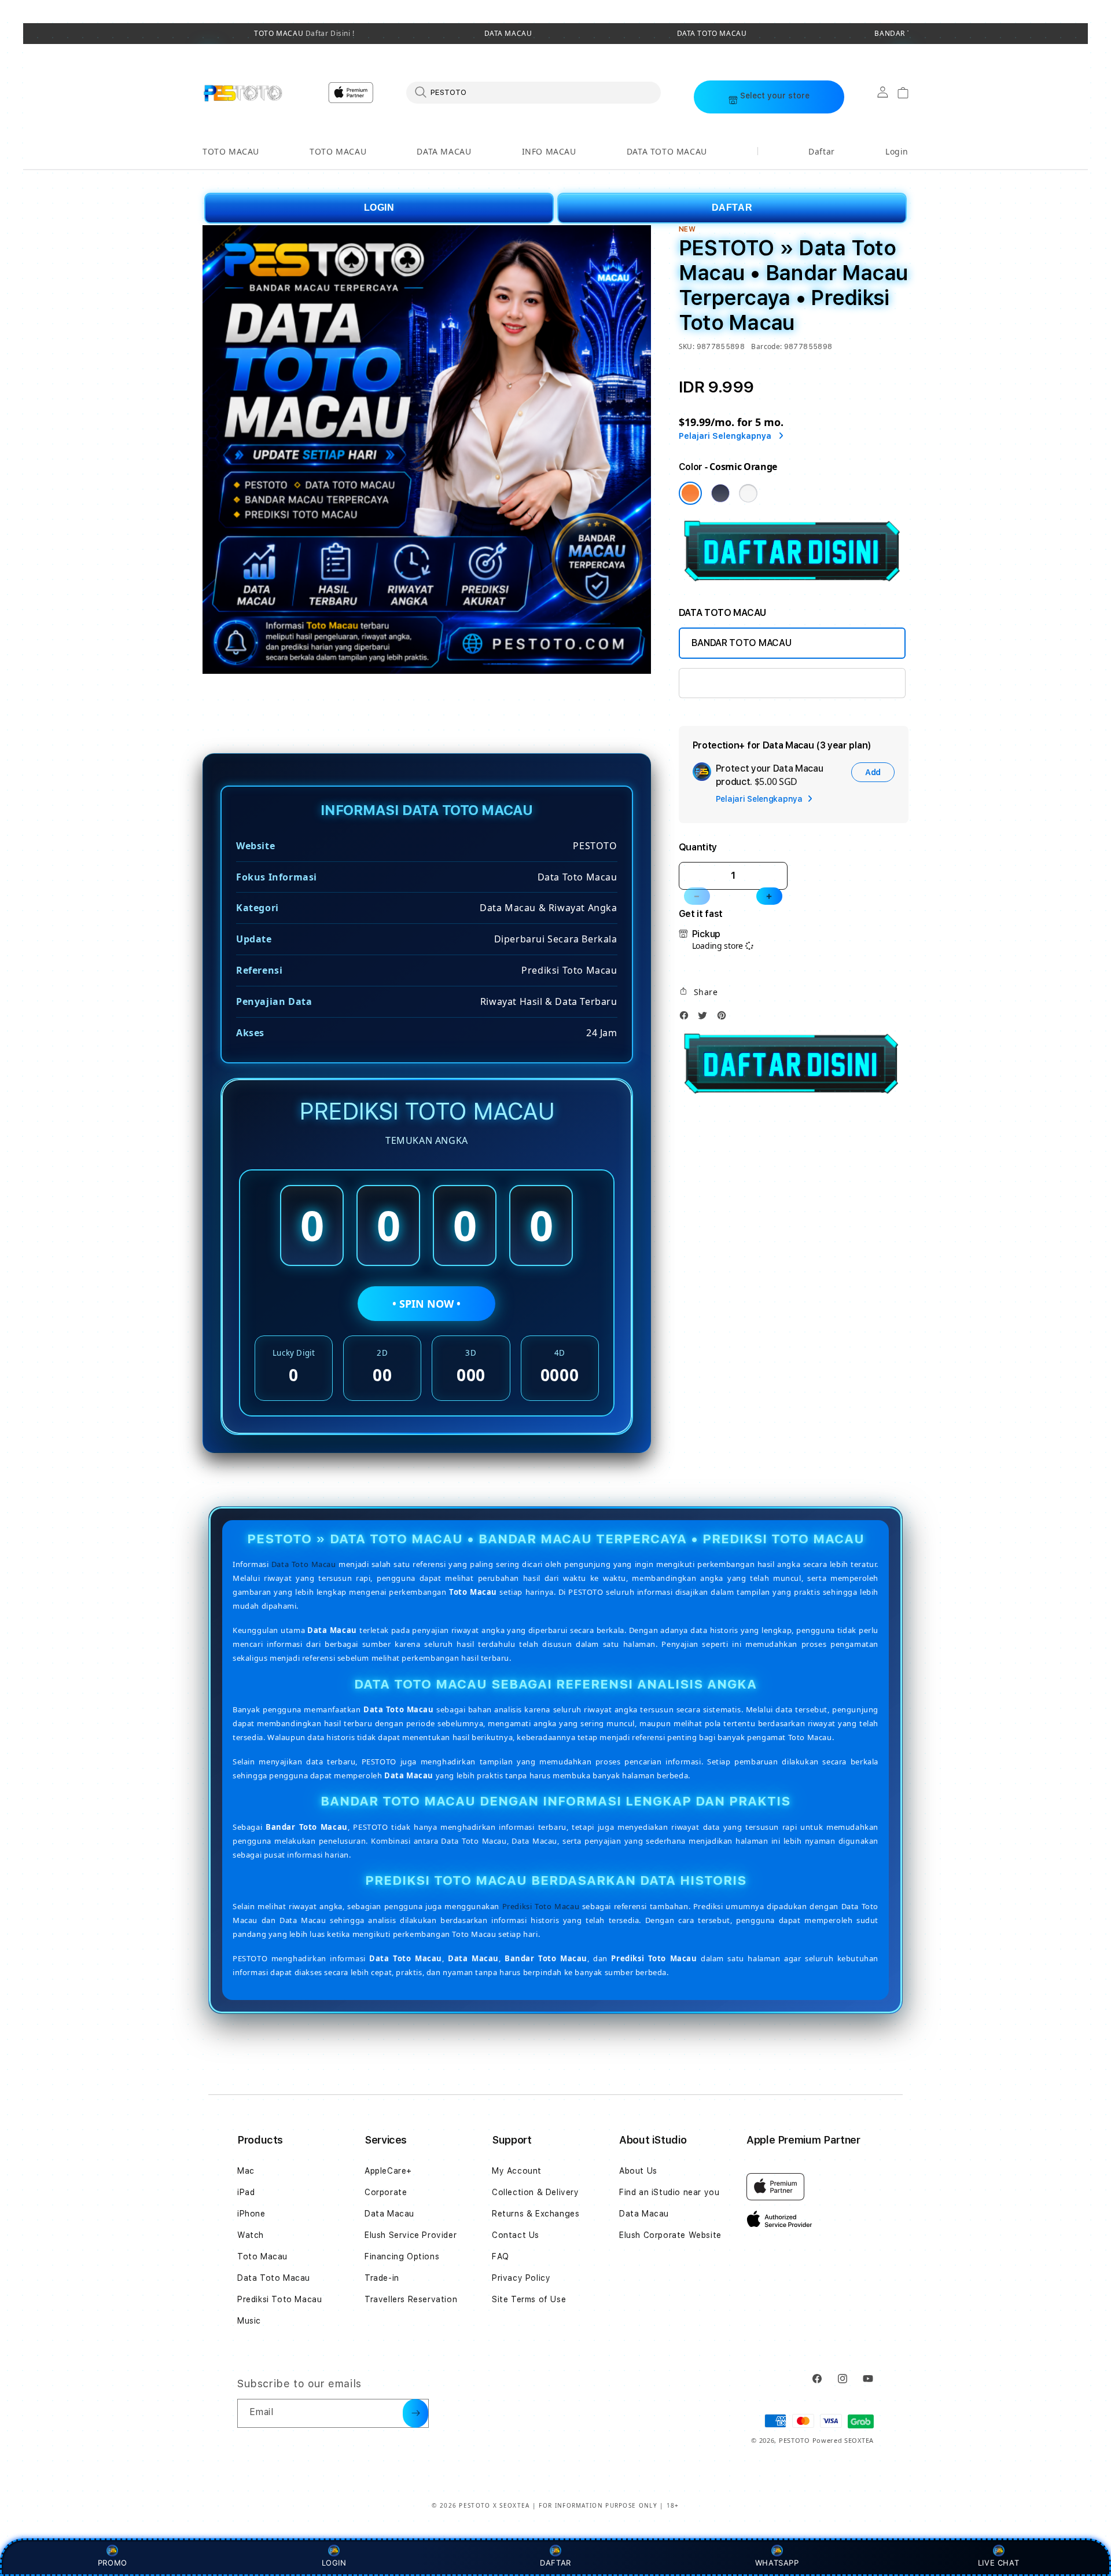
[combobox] (534, 92)
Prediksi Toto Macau (541, 1906)
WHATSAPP (777, 2563)
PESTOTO (794, 2440)
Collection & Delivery (536, 2192)
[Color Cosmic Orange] (690, 493)
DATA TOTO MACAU (712, 34)
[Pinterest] (724, 1019)
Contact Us (516, 2235)
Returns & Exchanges (536, 2214)
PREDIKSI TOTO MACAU (742, 683)
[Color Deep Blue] (720, 493)
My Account (517, 2171)
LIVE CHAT (998, 2563)
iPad (246, 2192)
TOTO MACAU (304, 34)
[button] (231, 152)
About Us (638, 2171)
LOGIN (379, 208)
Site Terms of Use (529, 2299)
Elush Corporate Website (670, 2235)
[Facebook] (687, 1019)
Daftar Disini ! (329, 33)
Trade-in (382, 2278)
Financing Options (402, 2256)
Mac (246, 2171)
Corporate (386, 2192)
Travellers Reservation (411, 2299)
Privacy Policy (521, 2278)
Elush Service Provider (411, 2235)
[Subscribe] (415, 2413)
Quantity (698, 847)
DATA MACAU (508, 34)
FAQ (501, 2256)
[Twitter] (705, 1019)
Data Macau (389, 2214)
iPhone (251, 2214)
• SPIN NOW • (426, 1304)
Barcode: (766, 346)
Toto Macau (262, 2256)
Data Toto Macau (304, 1564)
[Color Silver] (748, 493)
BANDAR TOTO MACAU (742, 643)
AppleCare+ (388, 2171)
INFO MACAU (549, 151)
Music (249, 2321)
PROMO (113, 2563)
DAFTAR (732, 208)
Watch (251, 2235)
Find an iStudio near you (669, 2192)
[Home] (243, 93)
